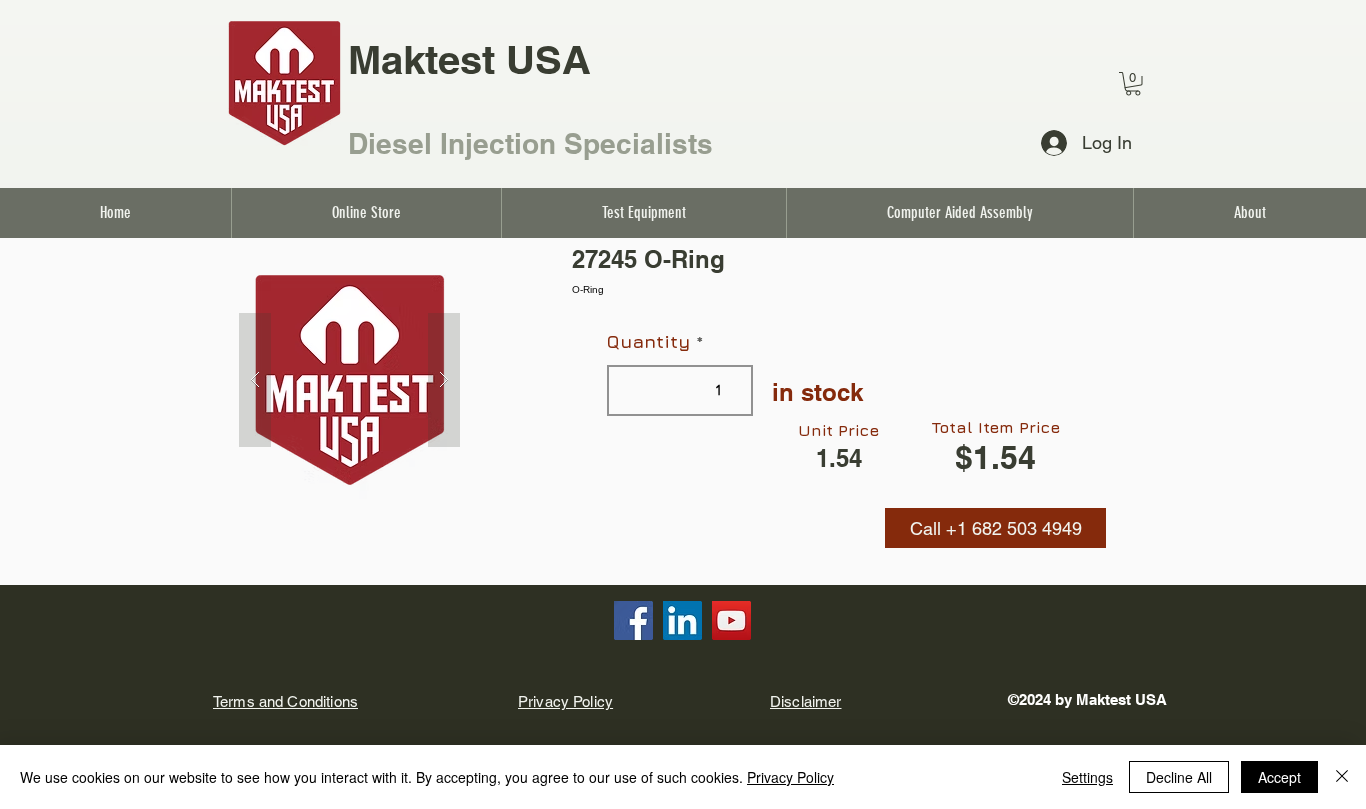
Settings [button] (1087, 777)
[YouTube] (731, 620)
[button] (995, 528)
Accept (1279, 777)
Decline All (1179, 777)
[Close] (1342, 777)
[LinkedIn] (682, 620)
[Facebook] (633, 620)
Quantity (648, 342)
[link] (1133, 84)
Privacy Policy (790, 777)
